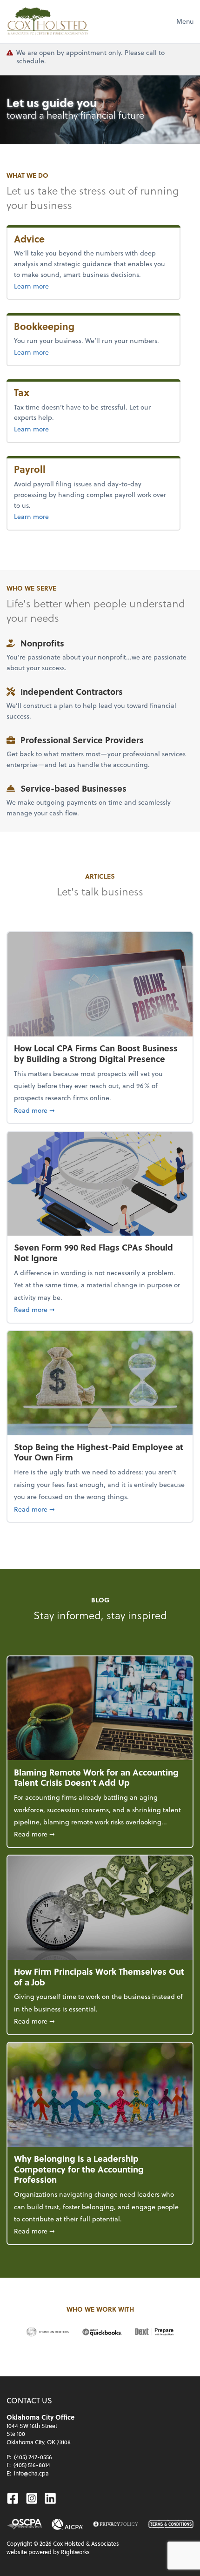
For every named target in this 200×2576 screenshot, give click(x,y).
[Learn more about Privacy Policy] (116, 2524)
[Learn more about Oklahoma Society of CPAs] (24, 2524)
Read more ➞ (100, 1110)
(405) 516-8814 (32, 2465)
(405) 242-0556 (33, 2457)
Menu (185, 21)
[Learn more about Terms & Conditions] (171, 2524)
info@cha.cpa (31, 2473)
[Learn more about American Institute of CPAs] (67, 2524)
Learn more (52, 286)
